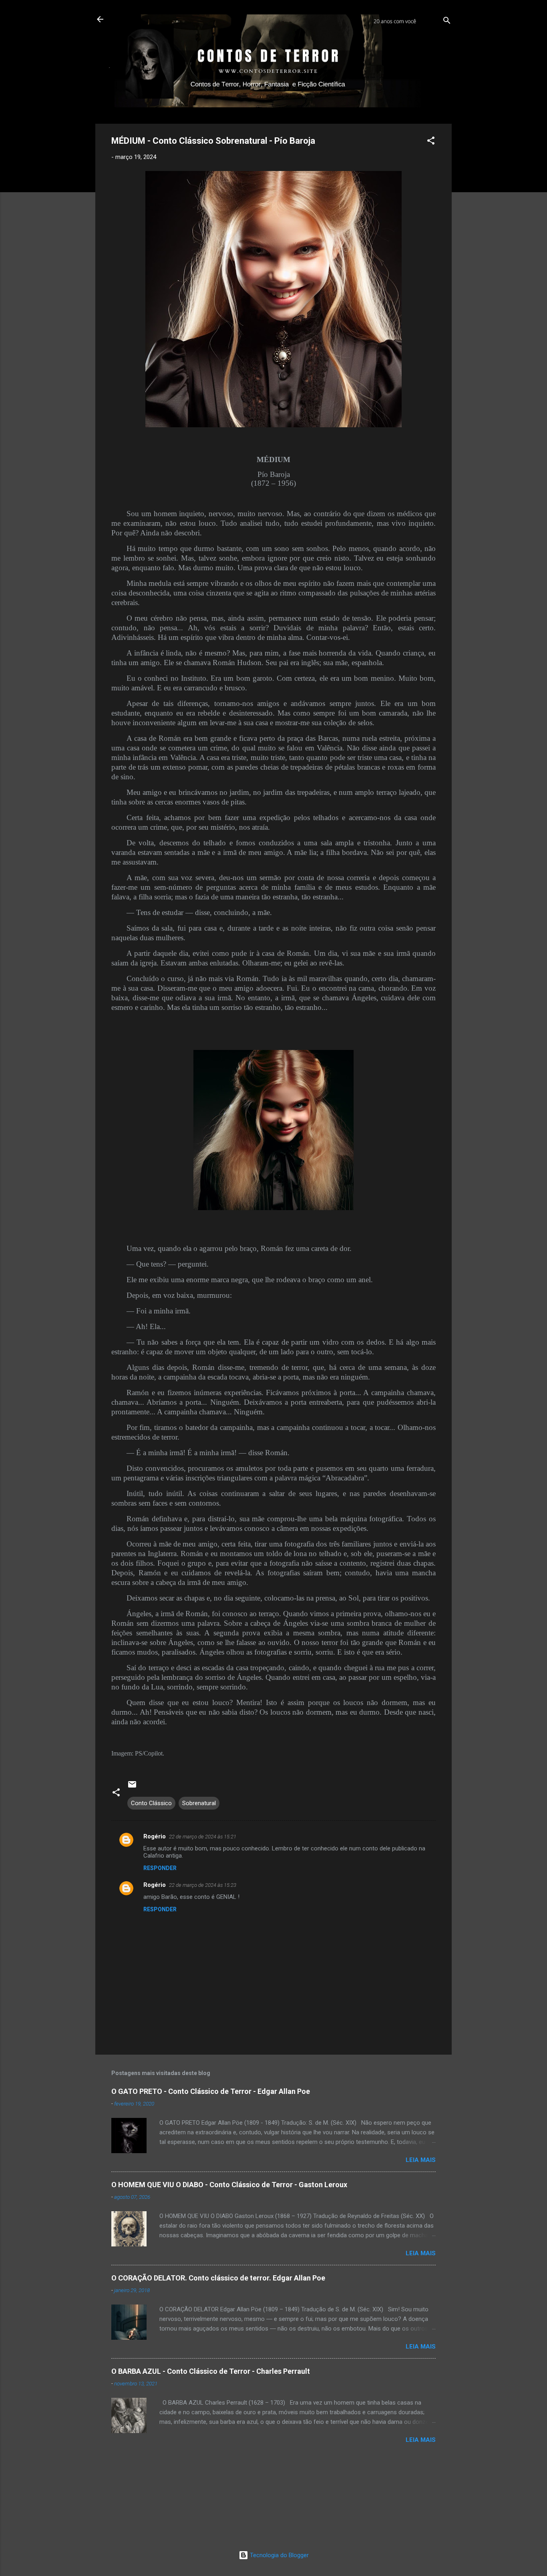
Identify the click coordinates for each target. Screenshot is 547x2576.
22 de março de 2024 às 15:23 (203, 1885)
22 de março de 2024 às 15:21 (203, 1837)
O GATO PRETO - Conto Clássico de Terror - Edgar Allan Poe (211, 2091)
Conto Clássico (151, 1803)
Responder (160, 1868)
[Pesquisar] (447, 22)
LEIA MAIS (421, 2160)
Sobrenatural (199, 1803)
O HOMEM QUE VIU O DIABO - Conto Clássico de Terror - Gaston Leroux (229, 2185)
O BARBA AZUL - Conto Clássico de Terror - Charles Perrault (211, 2371)
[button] (431, 142)
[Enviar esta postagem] (132, 1787)
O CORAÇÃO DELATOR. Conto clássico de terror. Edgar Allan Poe (218, 2278)
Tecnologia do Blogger (279, 2555)
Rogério (155, 1836)
